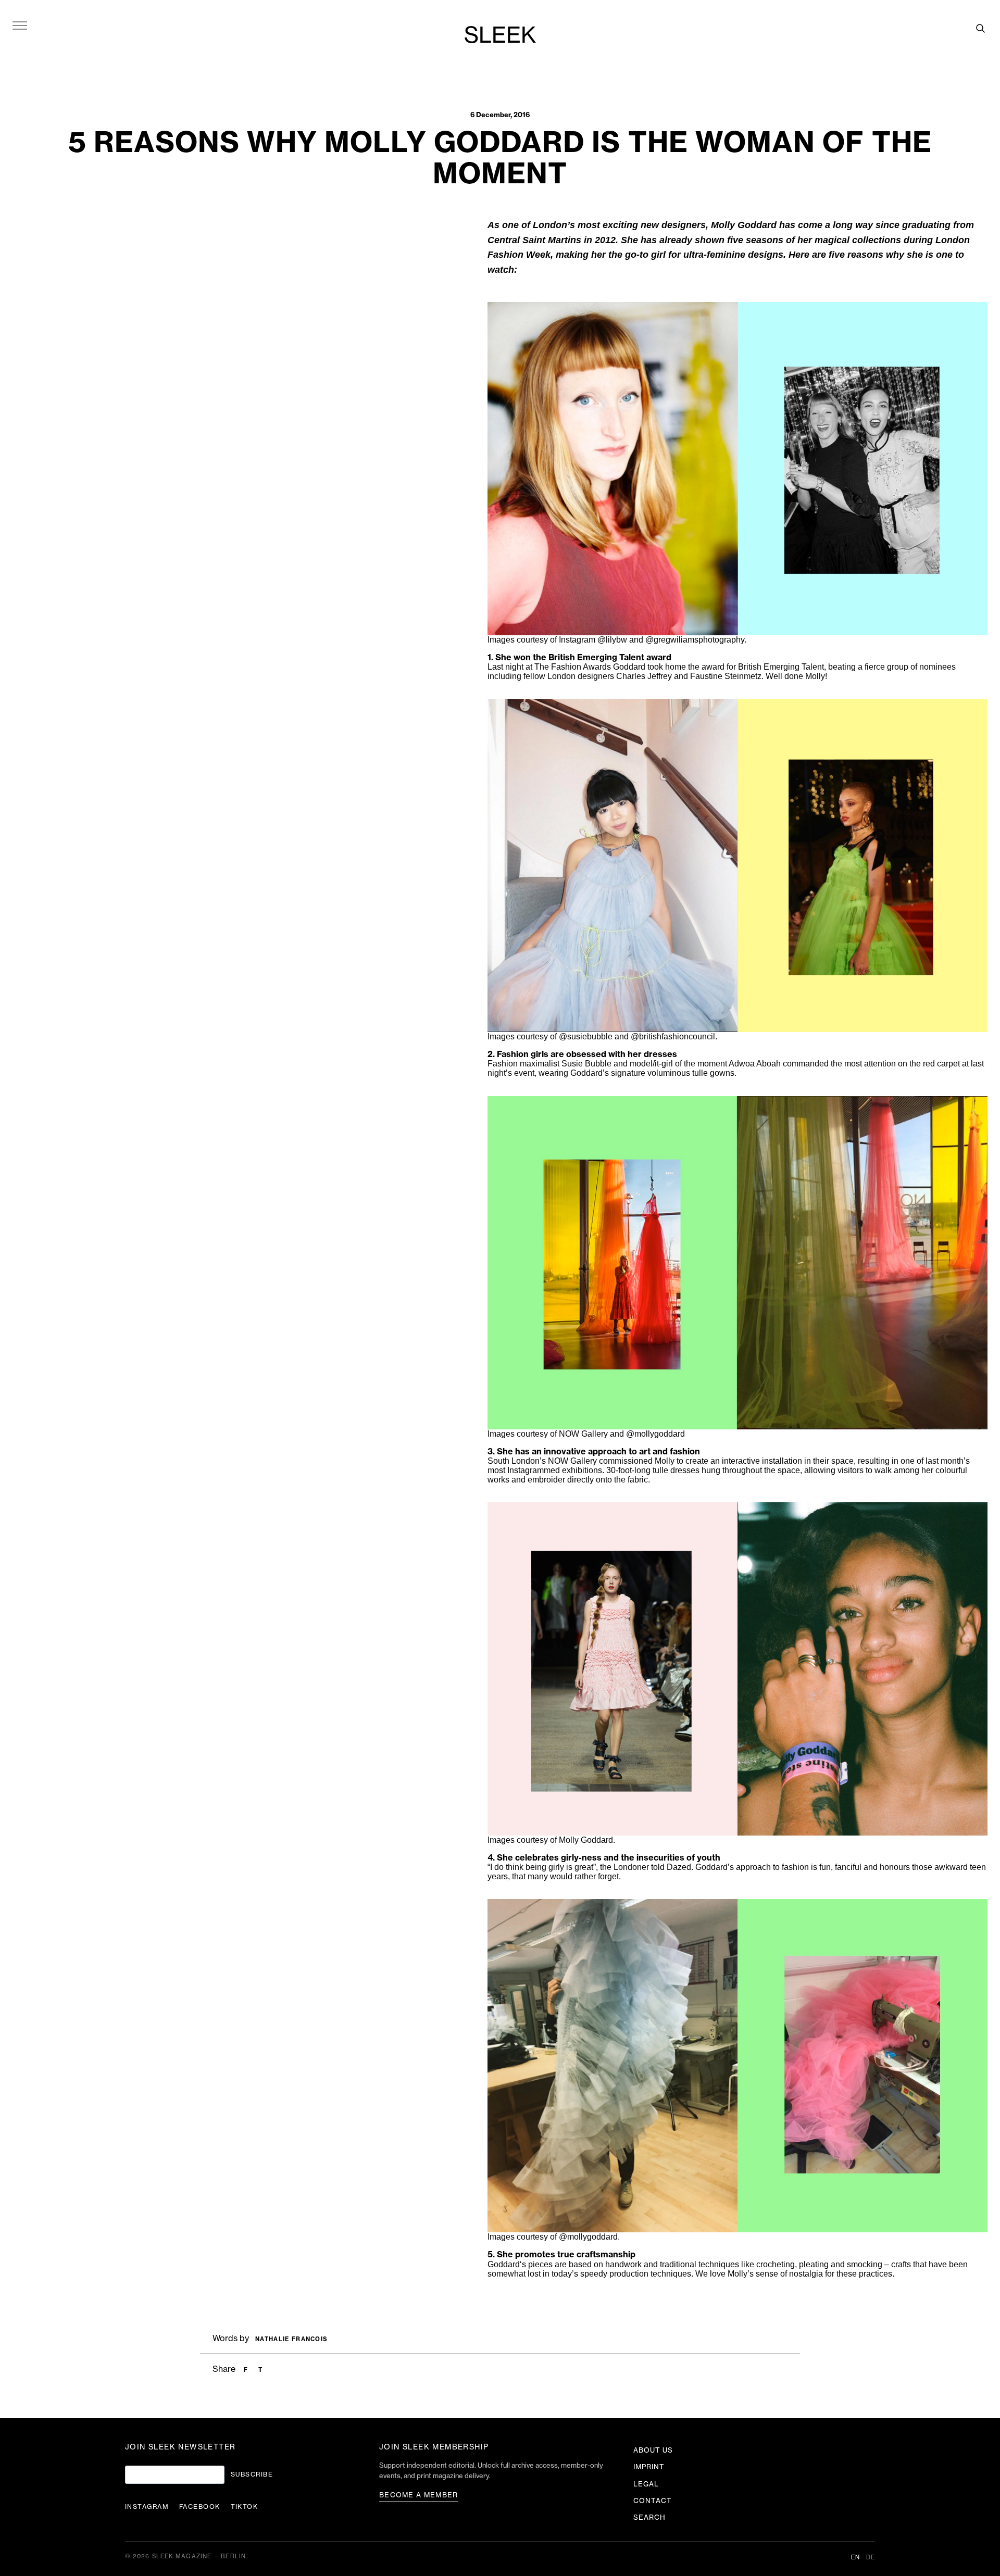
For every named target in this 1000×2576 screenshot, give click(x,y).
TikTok (245, 2507)
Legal (646, 2484)
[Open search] (980, 28)
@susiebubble (586, 1036)
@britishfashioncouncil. (674, 1036)
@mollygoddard (655, 1434)
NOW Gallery (572, 1461)
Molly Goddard (744, 225)
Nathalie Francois (291, 2339)
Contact (653, 2501)
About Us (653, 2450)
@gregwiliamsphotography (695, 640)
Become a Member (419, 2495)
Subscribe (252, 2474)
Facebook (200, 2507)
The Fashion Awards (573, 667)
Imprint (649, 2467)
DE (871, 2558)
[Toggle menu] (20, 25)
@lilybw (613, 640)
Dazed (679, 1867)
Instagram (147, 2507)
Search (649, 2517)
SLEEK (500, 36)
